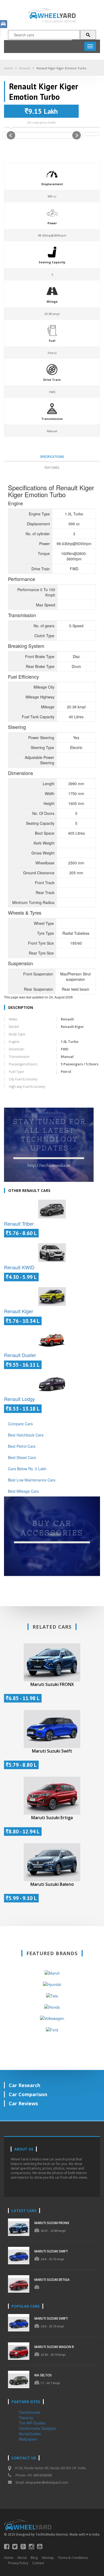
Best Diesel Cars (22, 1457)
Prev (11, 135)
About (22, 2558)
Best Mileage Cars (23, 1491)
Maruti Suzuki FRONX (52, 1684)
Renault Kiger (19, 1311)
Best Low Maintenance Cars (32, 1480)
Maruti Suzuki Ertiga (52, 1818)
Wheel (57, 15)
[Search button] (88, 35)
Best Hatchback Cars (26, 1435)
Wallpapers (28, 2439)
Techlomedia (29, 2412)
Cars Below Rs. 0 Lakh (27, 1469)
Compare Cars (20, 1424)
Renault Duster (20, 1355)
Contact (38, 2563)
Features (52, 468)
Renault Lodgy (19, 1399)
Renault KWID (19, 1267)
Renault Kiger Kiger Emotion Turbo (61, 68)
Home (8, 68)
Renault (25, 68)
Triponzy (26, 2418)
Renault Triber (19, 1224)
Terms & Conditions (73, 2558)
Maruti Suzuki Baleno (52, 1884)
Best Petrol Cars (22, 1446)
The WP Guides (32, 2423)
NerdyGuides (30, 2434)
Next (77, 135)
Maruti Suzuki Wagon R (54, 2347)
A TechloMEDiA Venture (59, 21)
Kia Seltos (43, 2375)
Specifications (52, 457)
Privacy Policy (18, 2563)
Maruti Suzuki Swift (52, 1751)
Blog (34, 2558)
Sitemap (48, 2558)
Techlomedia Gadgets (37, 2428)
